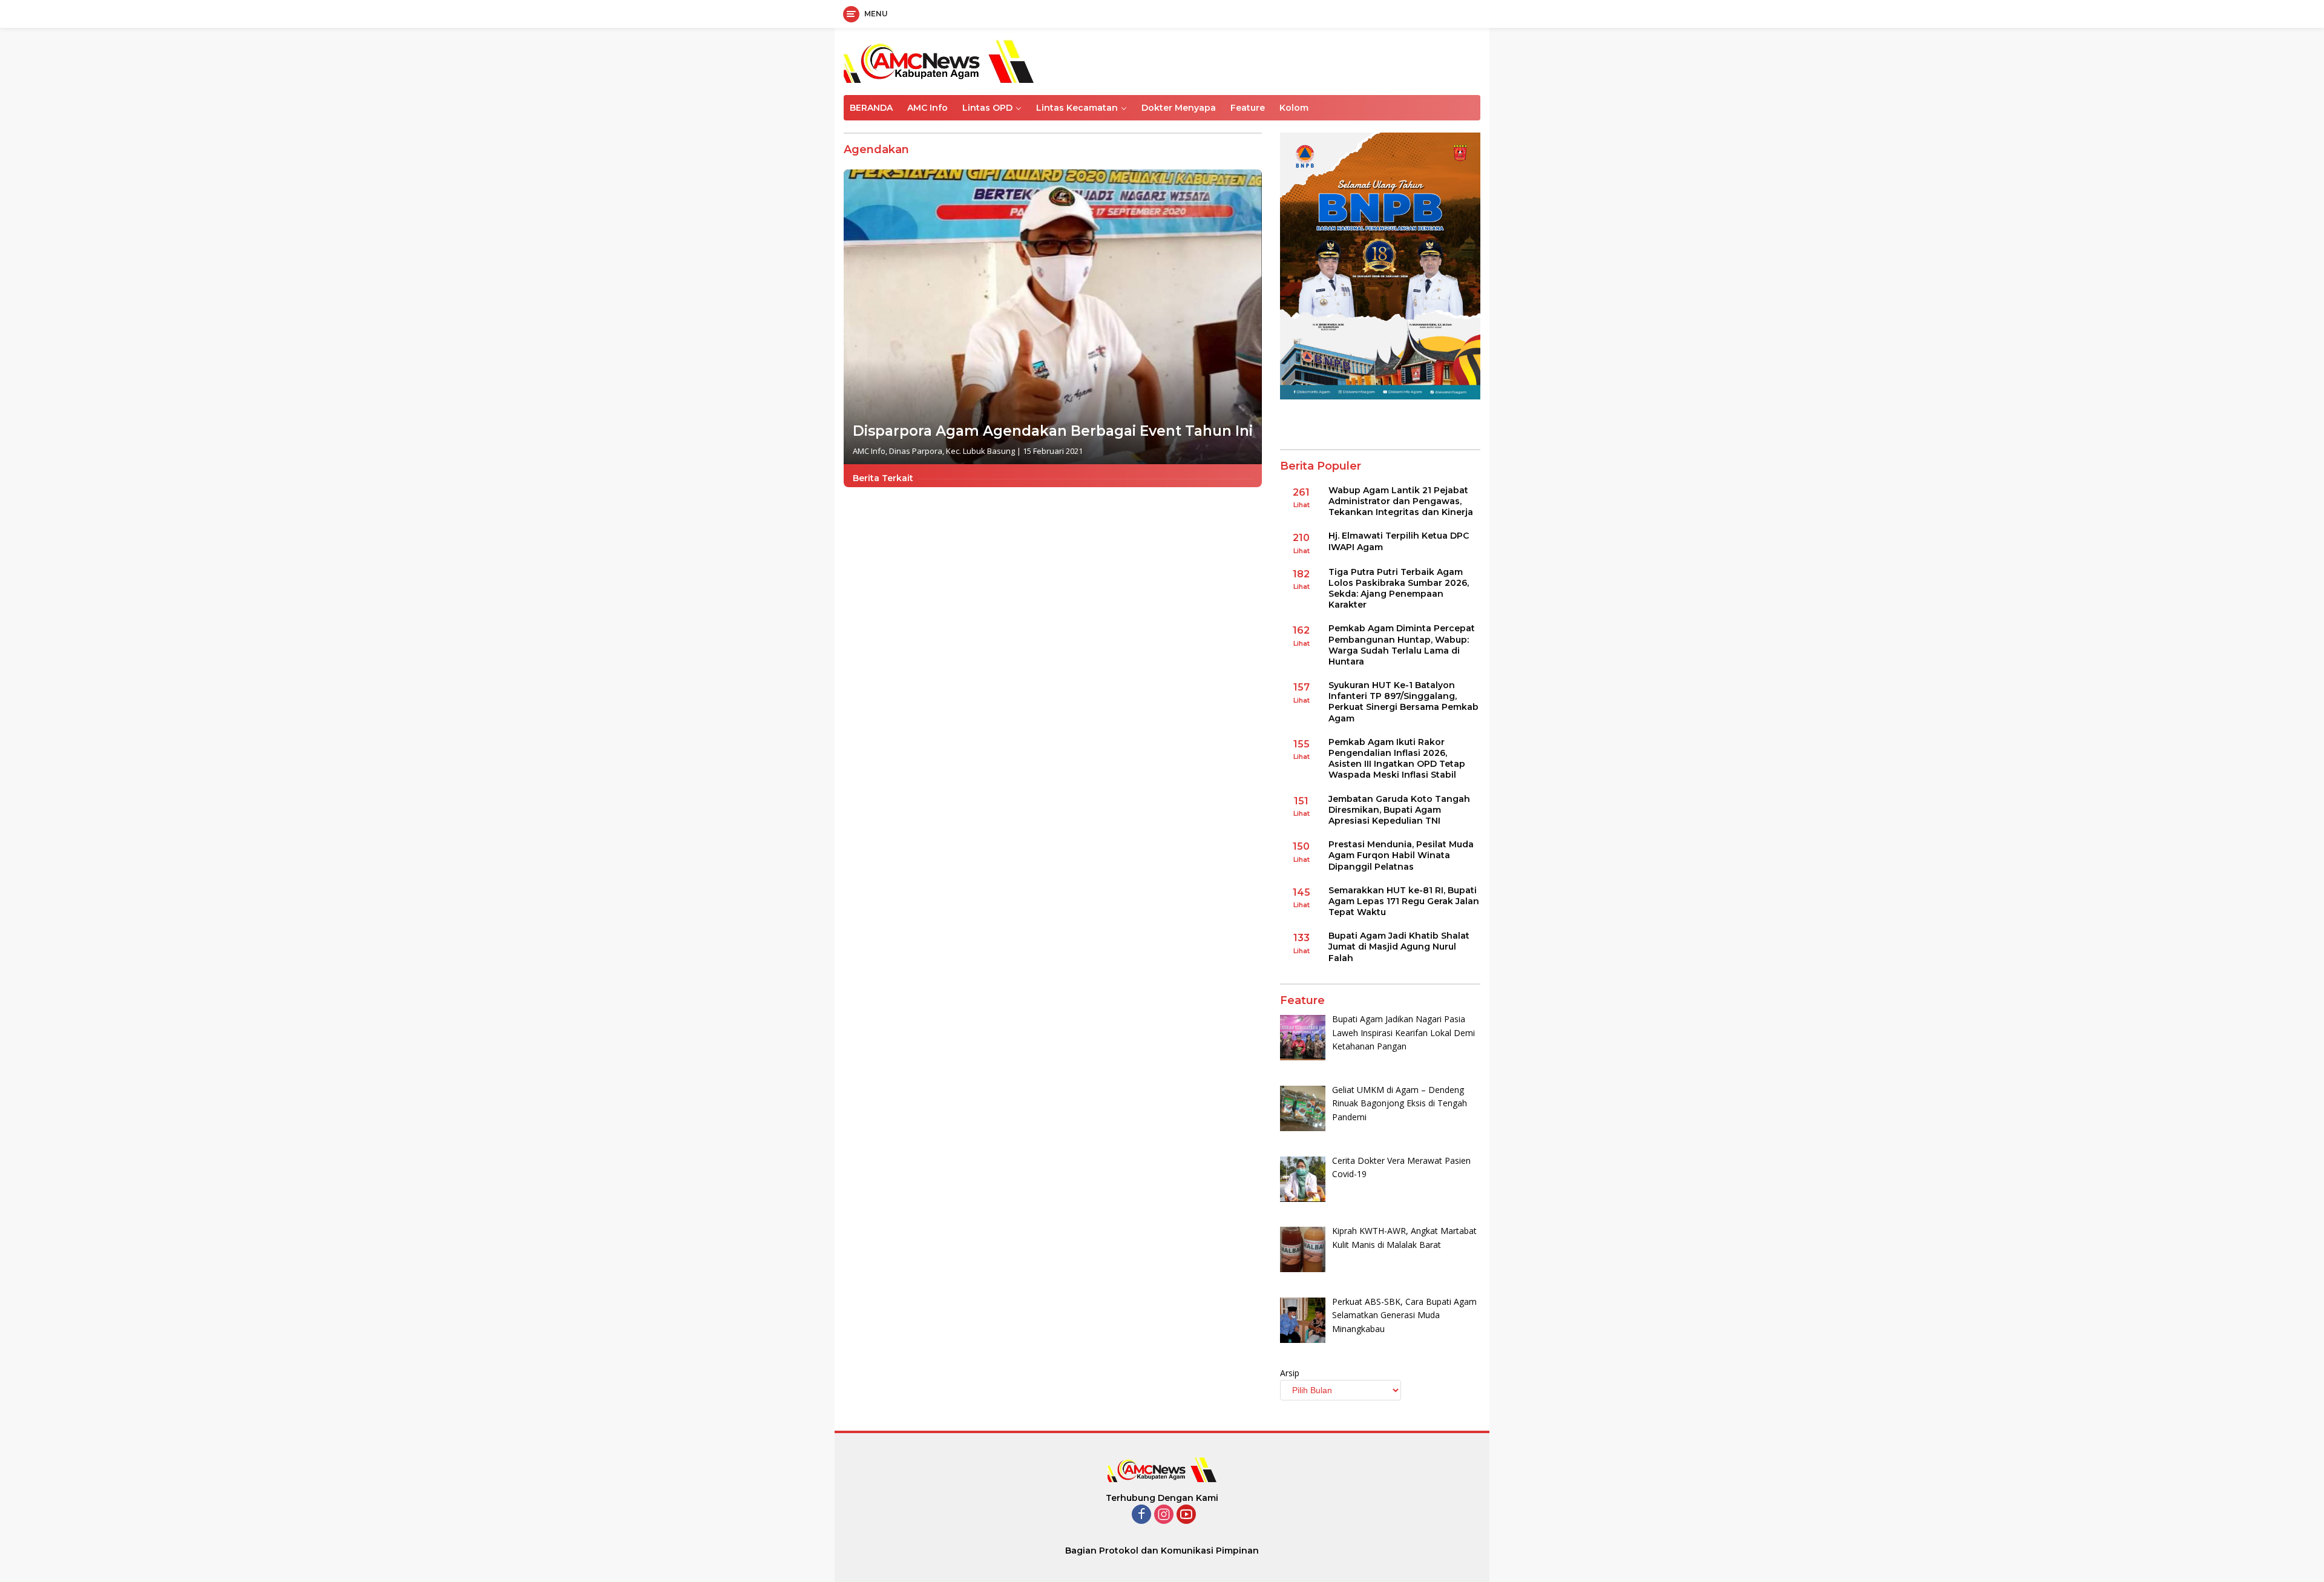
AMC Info (927, 108)
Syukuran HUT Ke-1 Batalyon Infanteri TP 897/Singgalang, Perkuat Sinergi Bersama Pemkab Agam (1403, 702)
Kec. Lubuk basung (980, 451)
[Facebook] (1141, 1515)
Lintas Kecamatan (1077, 108)
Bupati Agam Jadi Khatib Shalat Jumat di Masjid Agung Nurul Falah (1399, 947)
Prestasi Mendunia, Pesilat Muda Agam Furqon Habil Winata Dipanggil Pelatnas (1401, 855)
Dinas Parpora (916, 451)
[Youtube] (1186, 1515)
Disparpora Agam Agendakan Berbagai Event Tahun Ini (1053, 431)
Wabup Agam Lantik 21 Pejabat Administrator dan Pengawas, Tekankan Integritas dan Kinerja (1401, 501)
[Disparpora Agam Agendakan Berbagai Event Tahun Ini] (1053, 317)
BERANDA (871, 108)
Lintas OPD (987, 108)
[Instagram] (1164, 1515)
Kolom (1294, 108)
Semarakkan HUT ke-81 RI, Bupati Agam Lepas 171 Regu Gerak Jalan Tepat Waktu (1404, 901)
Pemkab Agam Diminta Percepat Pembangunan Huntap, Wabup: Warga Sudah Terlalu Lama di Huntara (1402, 645)
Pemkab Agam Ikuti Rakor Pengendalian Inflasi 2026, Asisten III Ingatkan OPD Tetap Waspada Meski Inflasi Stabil (1397, 759)
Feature (1248, 108)
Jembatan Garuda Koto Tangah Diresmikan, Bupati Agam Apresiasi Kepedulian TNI (1399, 810)
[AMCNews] (939, 60)
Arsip (1290, 1373)
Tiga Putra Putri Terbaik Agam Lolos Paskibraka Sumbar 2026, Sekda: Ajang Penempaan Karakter (1399, 589)
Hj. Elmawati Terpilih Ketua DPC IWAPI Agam (1399, 541)
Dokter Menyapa (1179, 108)
